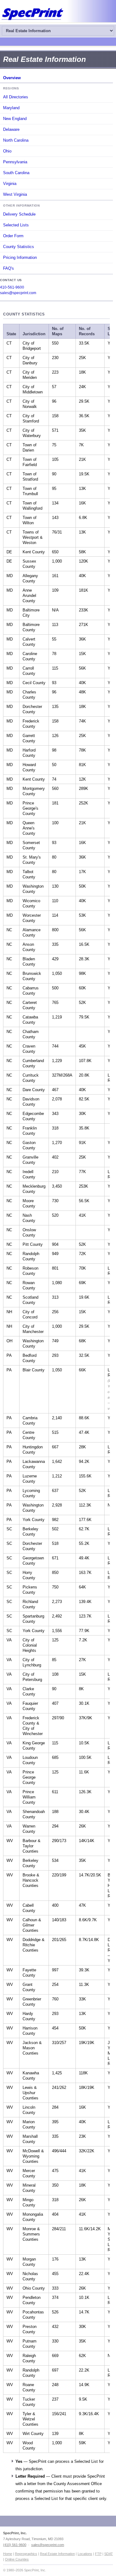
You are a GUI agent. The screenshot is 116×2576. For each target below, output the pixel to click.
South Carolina (16, 173)
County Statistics (19, 247)
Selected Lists (16, 225)
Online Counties (17, 2559)
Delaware (11, 129)
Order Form (13, 236)
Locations (85, 2554)
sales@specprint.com (18, 293)
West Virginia (15, 194)
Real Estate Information (57, 2554)
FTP (98, 2554)
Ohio (7, 151)
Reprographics (26, 2554)
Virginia (10, 184)
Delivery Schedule (19, 214)
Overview (12, 78)
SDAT (109, 2554)
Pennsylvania (15, 162)
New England (15, 119)
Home (8, 2554)
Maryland (11, 108)
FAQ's (9, 268)
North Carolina (16, 140)
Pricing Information (20, 257)
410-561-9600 (12, 287)
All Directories (16, 97)
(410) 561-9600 (15, 2545)
